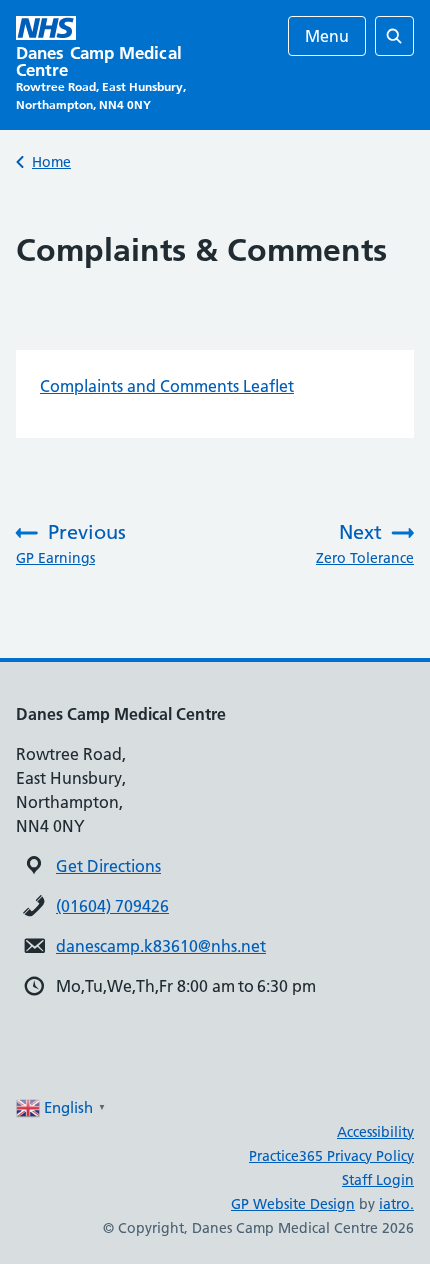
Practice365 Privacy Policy (331, 1156)
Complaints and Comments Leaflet (167, 386)
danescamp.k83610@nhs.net (161, 946)
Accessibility (375, 1132)
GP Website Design (293, 1204)
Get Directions (108, 866)
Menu (327, 36)
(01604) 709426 (112, 906)
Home (51, 162)
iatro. (396, 1204)
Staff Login (378, 1180)
